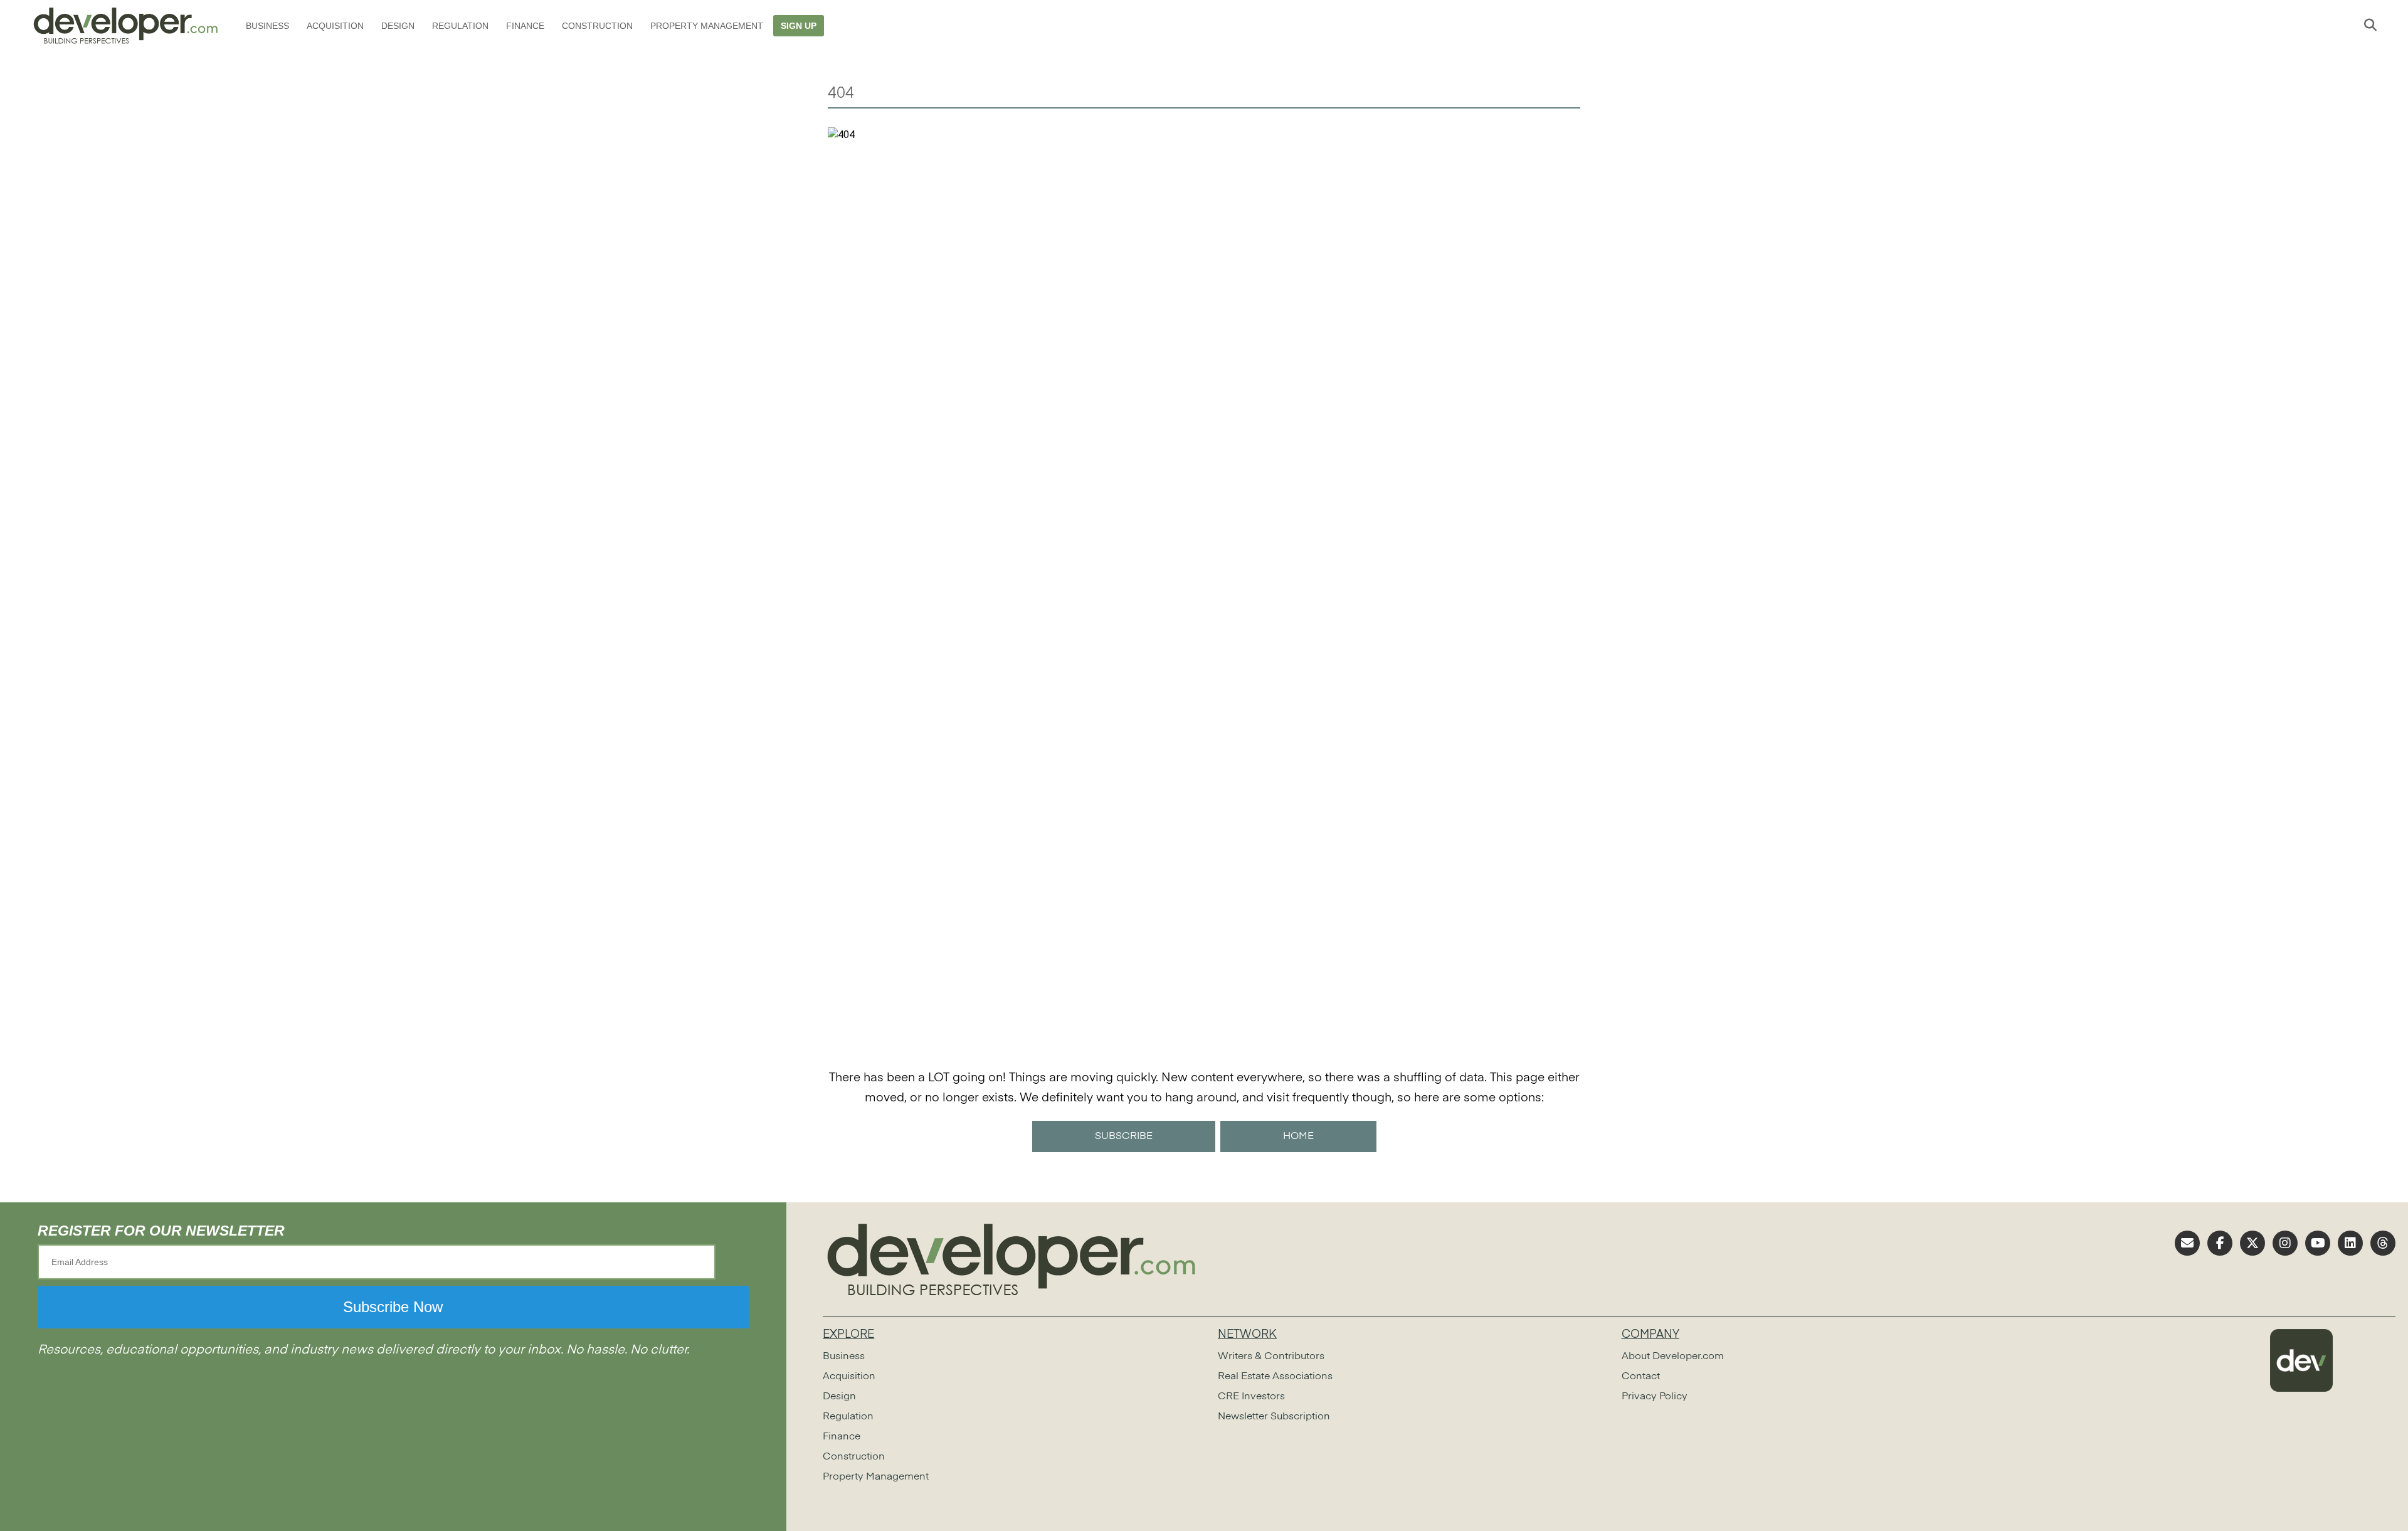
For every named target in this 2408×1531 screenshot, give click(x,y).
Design (398, 26)
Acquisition (335, 26)
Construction (597, 26)
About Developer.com (1673, 1357)
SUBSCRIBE (1124, 1136)
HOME (1298, 1136)
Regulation (460, 26)
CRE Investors (1251, 1397)
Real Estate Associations (1275, 1377)
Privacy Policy (1655, 1397)
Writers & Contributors (1271, 1357)
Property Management (707, 26)
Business (267, 26)
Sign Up (799, 26)
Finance (525, 26)
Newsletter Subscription (1274, 1417)
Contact (1641, 1377)
